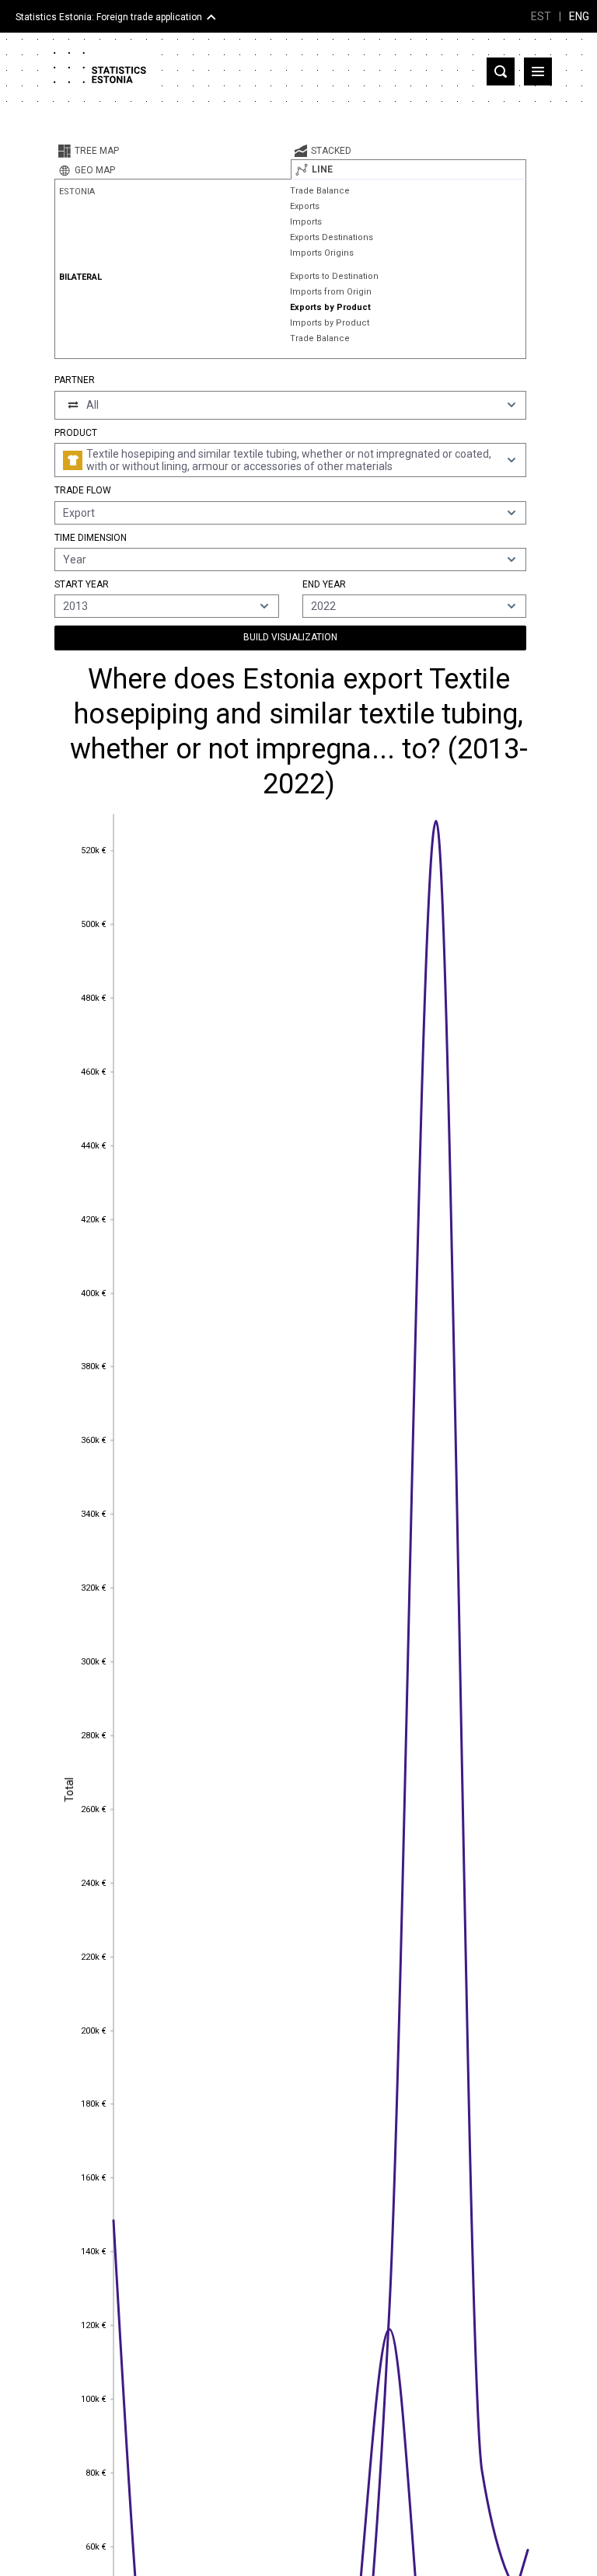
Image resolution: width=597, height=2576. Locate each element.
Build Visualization (290, 637)
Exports (305, 206)
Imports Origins (322, 253)
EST (541, 16)
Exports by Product (330, 307)
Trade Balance (320, 191)
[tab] (173, 151)
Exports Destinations (332, 237)
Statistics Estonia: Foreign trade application (109, 17)
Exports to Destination (334, 276)
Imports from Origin (331, 292)
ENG (579, 16)
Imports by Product (330, 323)
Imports (306, 222)
